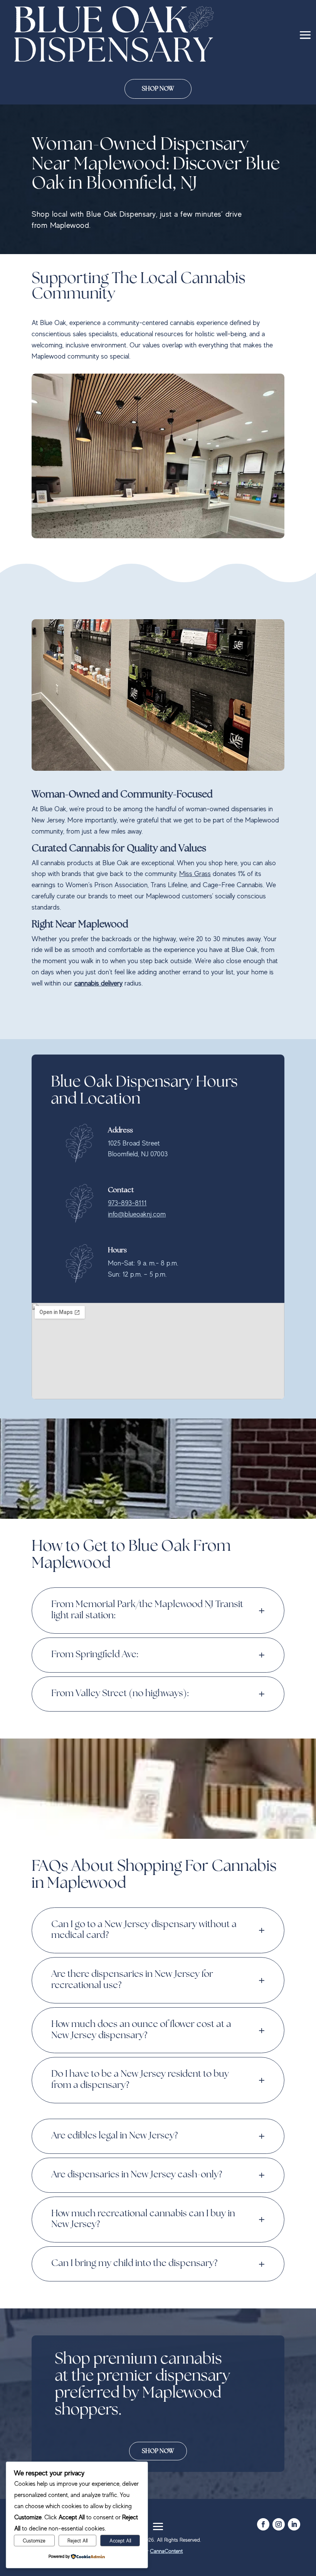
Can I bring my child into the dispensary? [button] (134, 2263)
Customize (34, 2541)
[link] (114, 34)
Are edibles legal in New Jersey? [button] (114, 2136)
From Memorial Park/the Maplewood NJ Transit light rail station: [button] (147, 1610)
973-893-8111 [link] (127, 1203)
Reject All (77, 2541)
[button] (305, 34)
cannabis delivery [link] (98, 983)
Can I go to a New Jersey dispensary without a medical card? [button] (144, 1930)
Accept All (120, 2541)
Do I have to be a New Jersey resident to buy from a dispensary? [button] (140, 2080)
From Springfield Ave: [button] (95, 1655)
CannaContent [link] (166, 2551)
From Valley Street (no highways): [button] (120, 1694)
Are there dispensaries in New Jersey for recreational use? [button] (132, 1980)
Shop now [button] (158, 2451)
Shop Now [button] (158, 89)
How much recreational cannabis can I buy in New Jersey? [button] (143, 2219)
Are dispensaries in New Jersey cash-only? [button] (137, 2175)
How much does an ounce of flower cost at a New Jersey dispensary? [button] (141, 2030)
